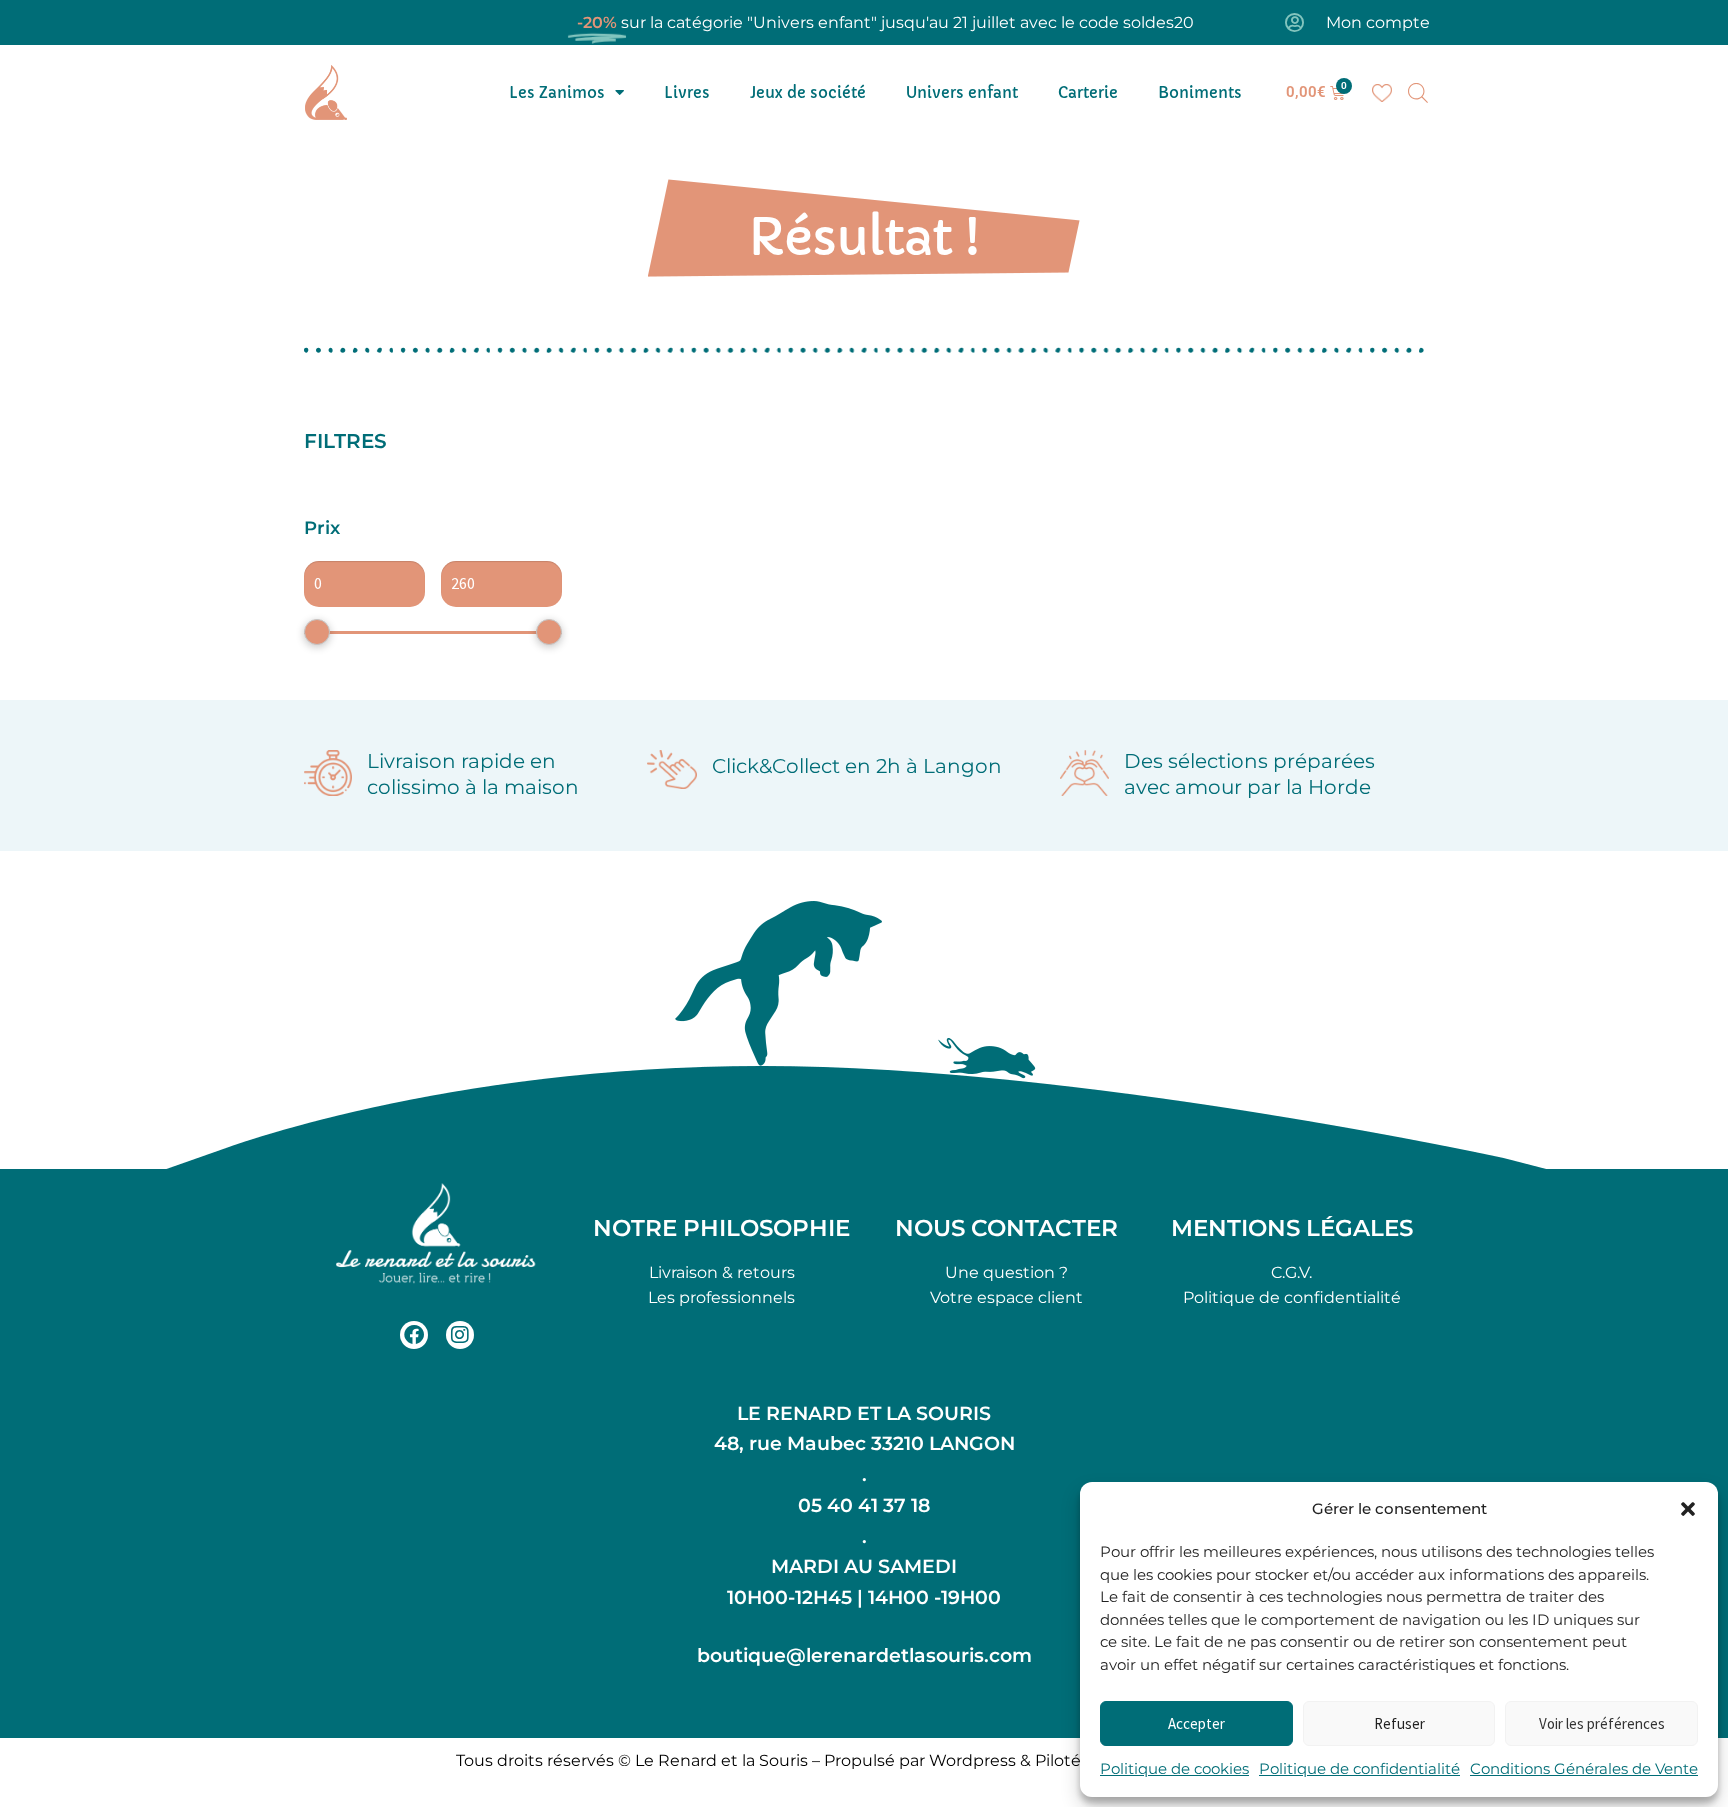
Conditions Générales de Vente (1584, 1768)
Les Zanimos (557, 92)
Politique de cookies (1174, 1768)
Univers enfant (962, 92)
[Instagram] (460, 1335)
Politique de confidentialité (1359, 1768)
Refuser (1399, 1723)
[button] (1688, 1509)
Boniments (1200, 92)
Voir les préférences (1602, 1723)
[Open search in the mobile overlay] (1418, 93)
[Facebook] (414, 1335)
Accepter (1196, 1723)
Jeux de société (808, 92)
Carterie (1088, 92)
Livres (687, 92)
